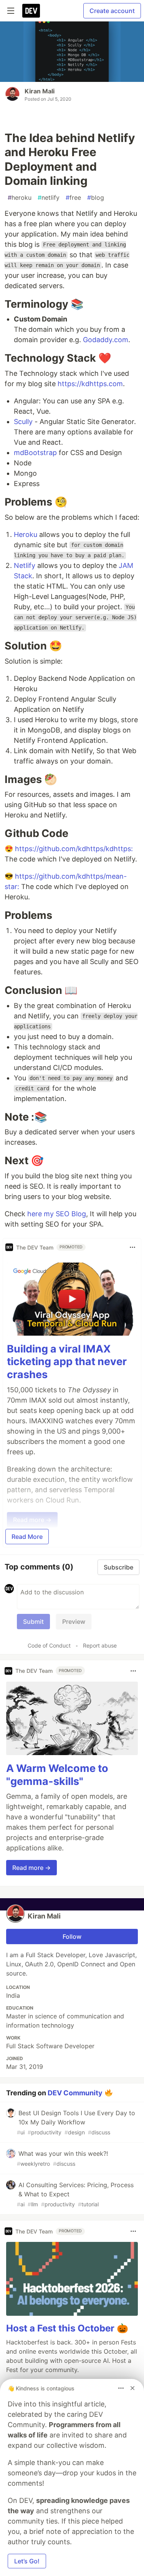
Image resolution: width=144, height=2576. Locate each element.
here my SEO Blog (57, 1214)
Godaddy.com (106, 340)
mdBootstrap (35, 453)
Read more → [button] (31, 1868)
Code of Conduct (49, 1645)
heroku (20, 197)
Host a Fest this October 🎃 (67, 2328)
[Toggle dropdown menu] (132, 1247)
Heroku (26, 534)
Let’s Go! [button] (27, 2561)
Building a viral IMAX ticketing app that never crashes (67, 1362)
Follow (72, 1936)
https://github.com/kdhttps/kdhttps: (74, 849)
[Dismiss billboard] (132, 2388)
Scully (23, 422)
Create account (112, 11)
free (73, 197)
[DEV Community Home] (31, 11)
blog (96, 197)
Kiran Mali (40, 91)
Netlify (25, 565)
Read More (27, 1537)
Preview (74, 1622)
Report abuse (100, 1645)
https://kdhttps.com (90, 384)
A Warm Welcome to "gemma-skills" (57, 1775)
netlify (49, 197)
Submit (33, 1622)
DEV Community (75, 2093)
